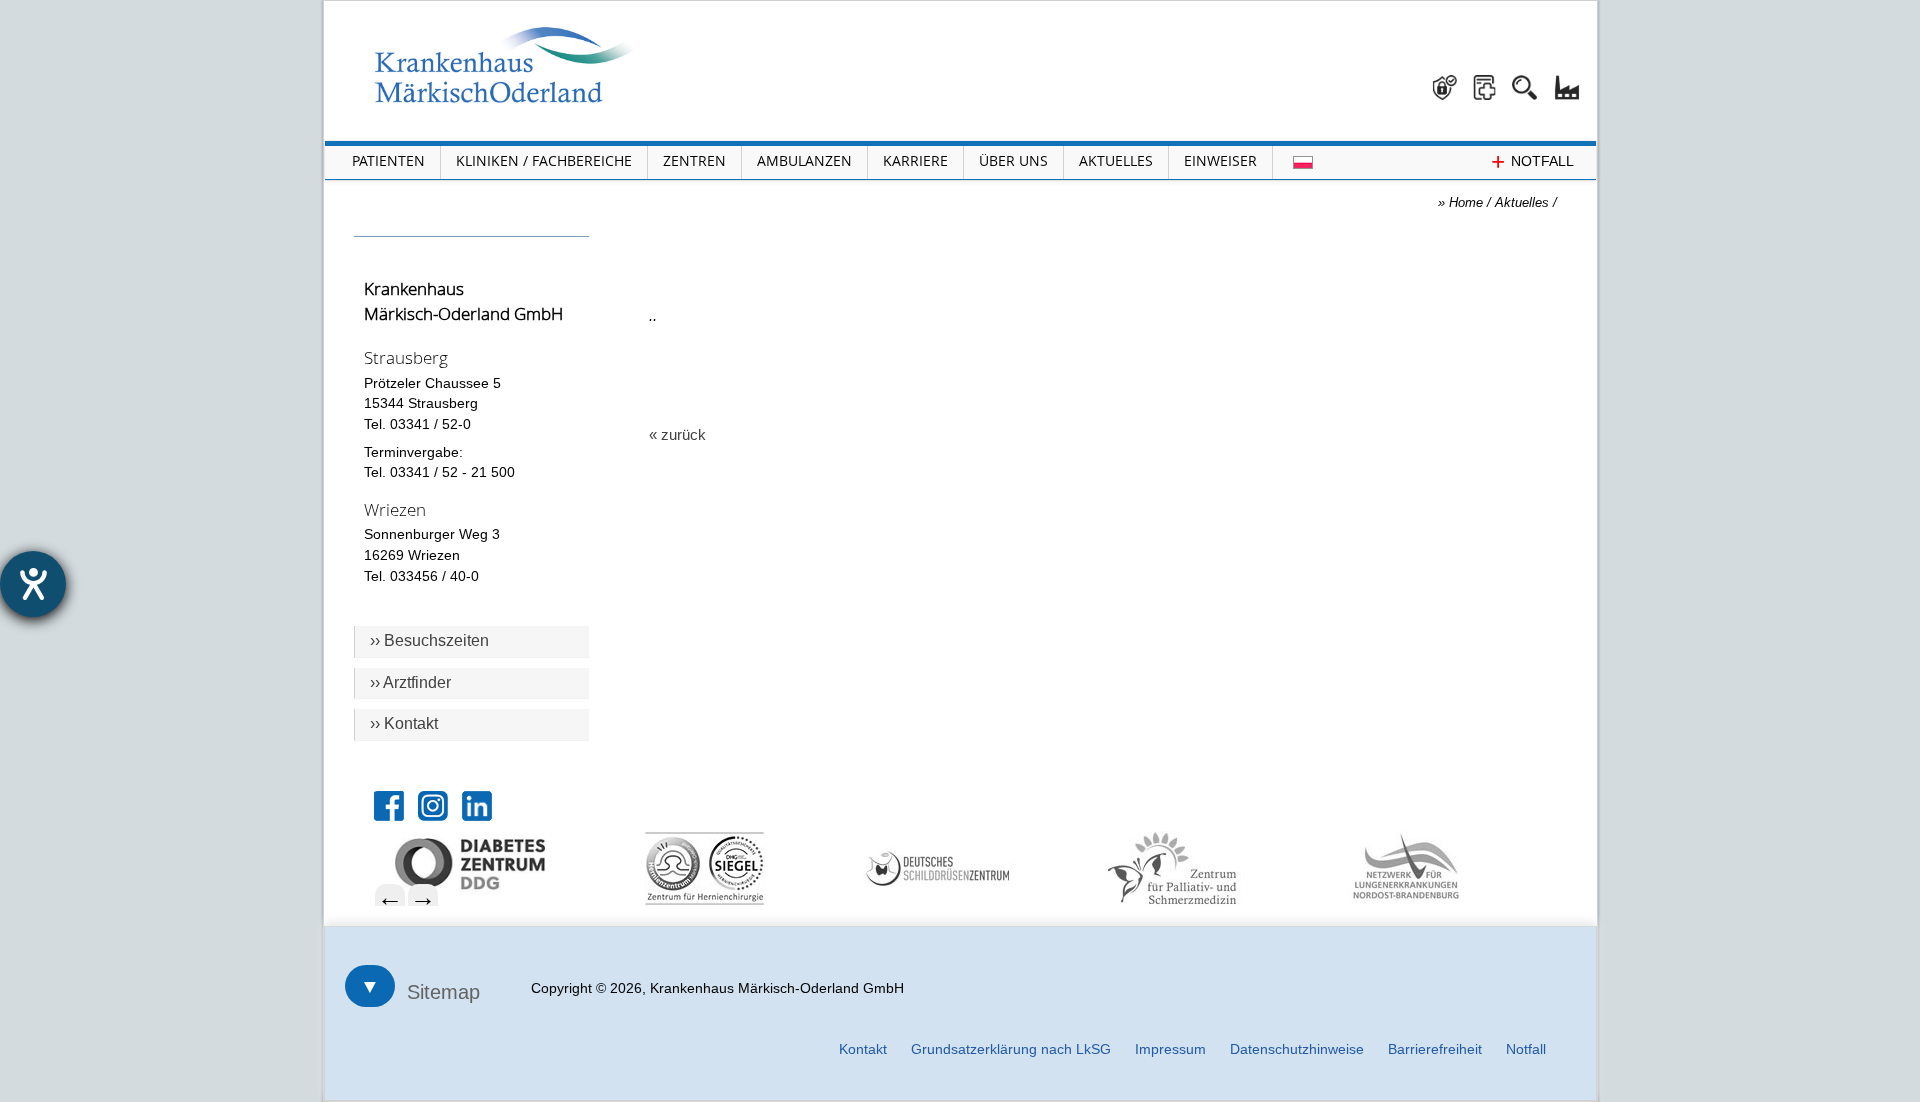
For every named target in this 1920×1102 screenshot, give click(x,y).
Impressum (1170, 1049)
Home (1466, 202)
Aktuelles (1116, 160)
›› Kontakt (404, 723)
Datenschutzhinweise (1297, 1049)
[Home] (504, 65)
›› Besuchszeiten (429, 640)
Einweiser (1220, 160)
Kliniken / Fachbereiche (544, 160)
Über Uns (1013, 160)
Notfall (1526, 1049)
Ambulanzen (804, 160)
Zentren (694, 160)
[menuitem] (502, 864)
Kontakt (863, 1049)
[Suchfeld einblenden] (1532, 80)
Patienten (388, 160)
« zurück (677, 434)
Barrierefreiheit (1435, 1049)
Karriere (915, 160)
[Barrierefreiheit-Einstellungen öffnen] (33, 584)
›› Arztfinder (410, 682)
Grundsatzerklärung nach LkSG (1011, 1049)
